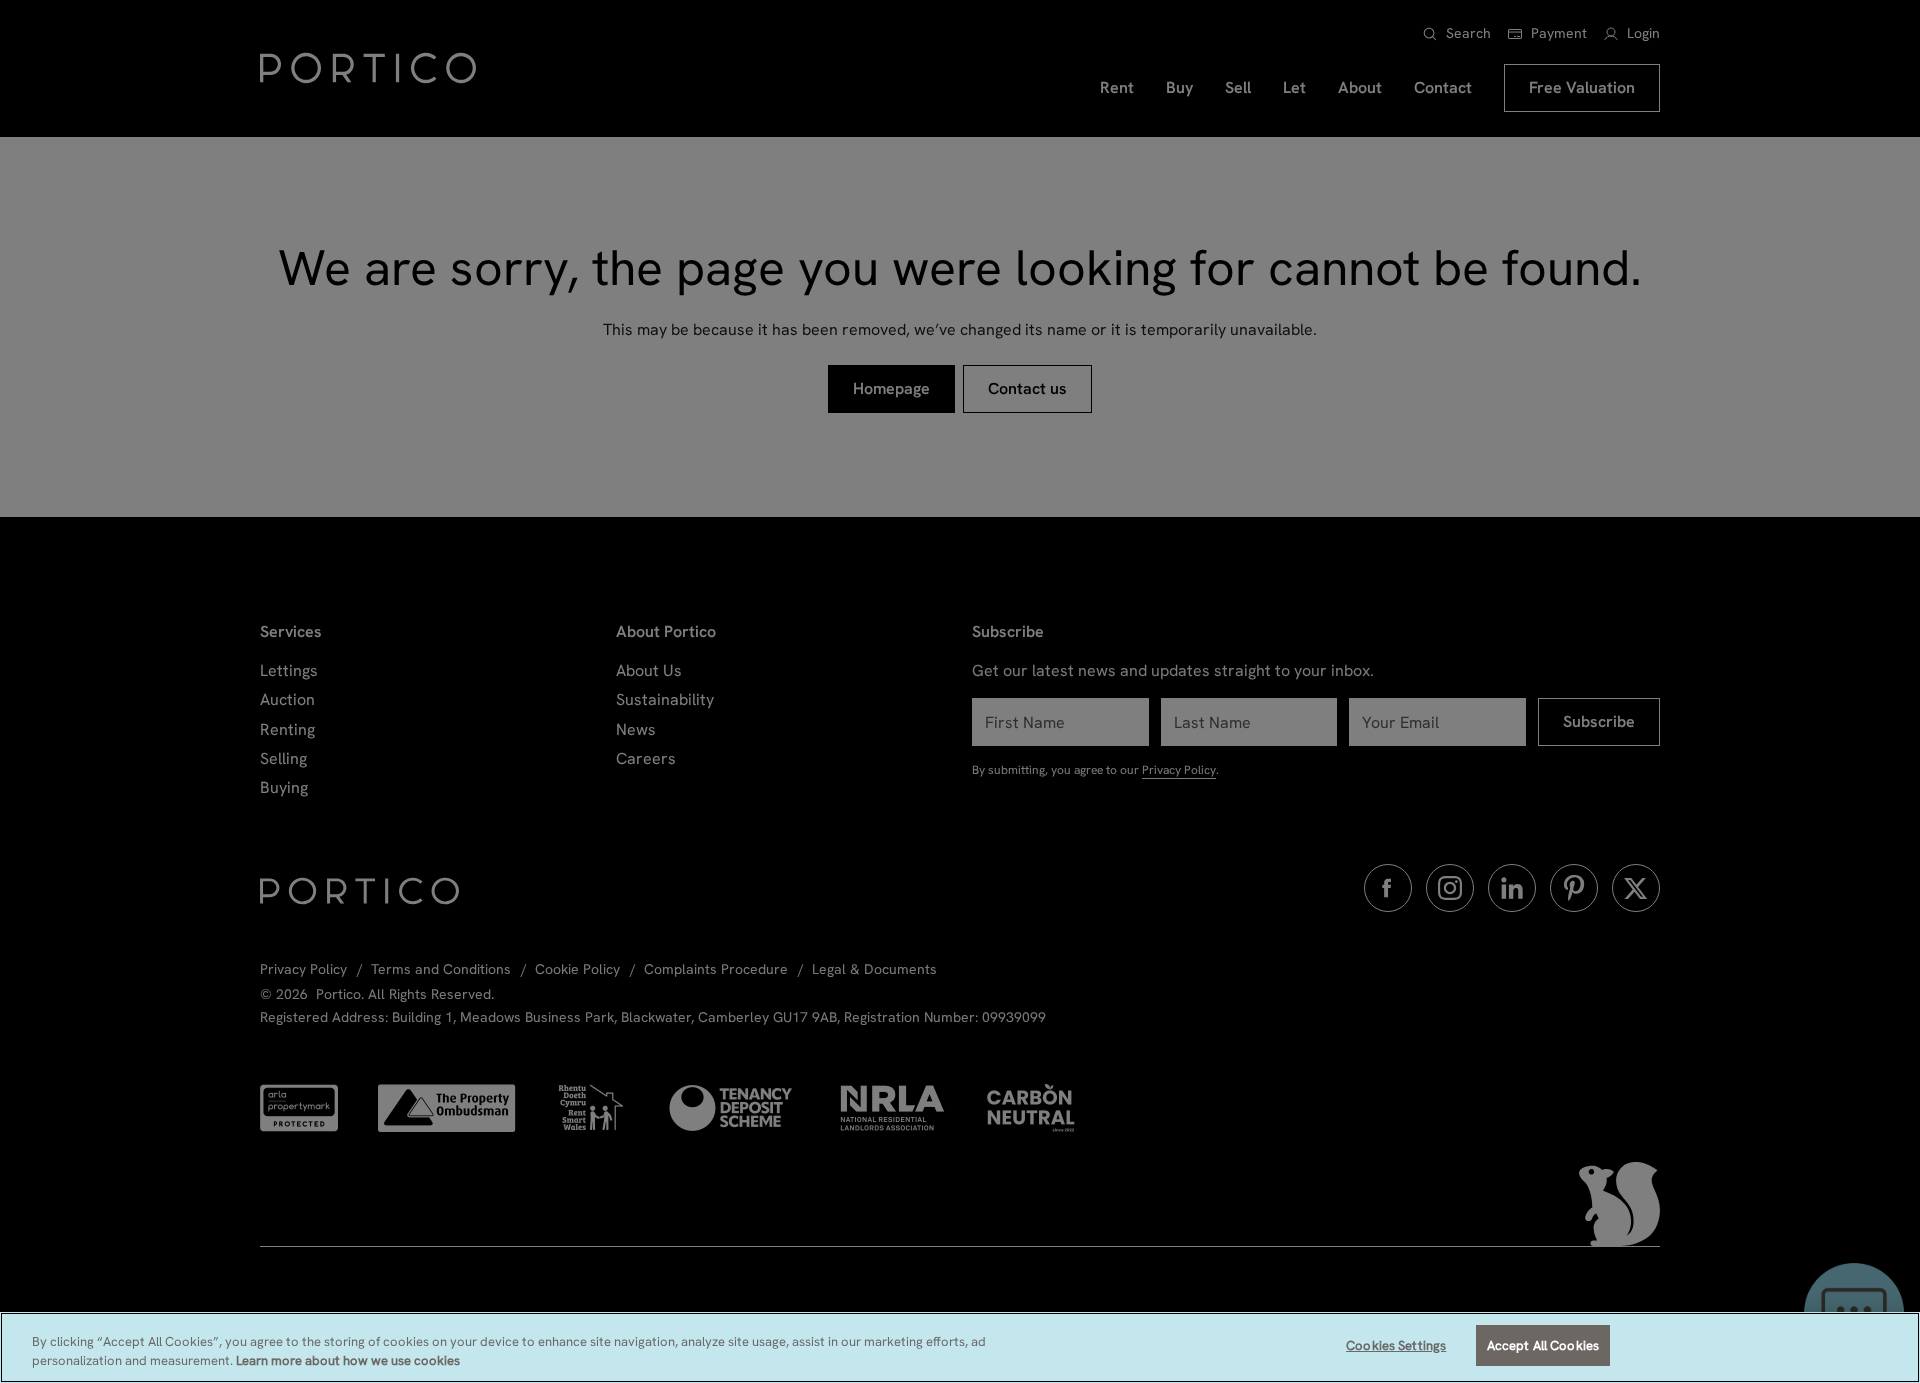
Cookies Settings (1396, 1345)
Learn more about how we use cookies (348, 1361)
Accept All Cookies (1543, 1345)
